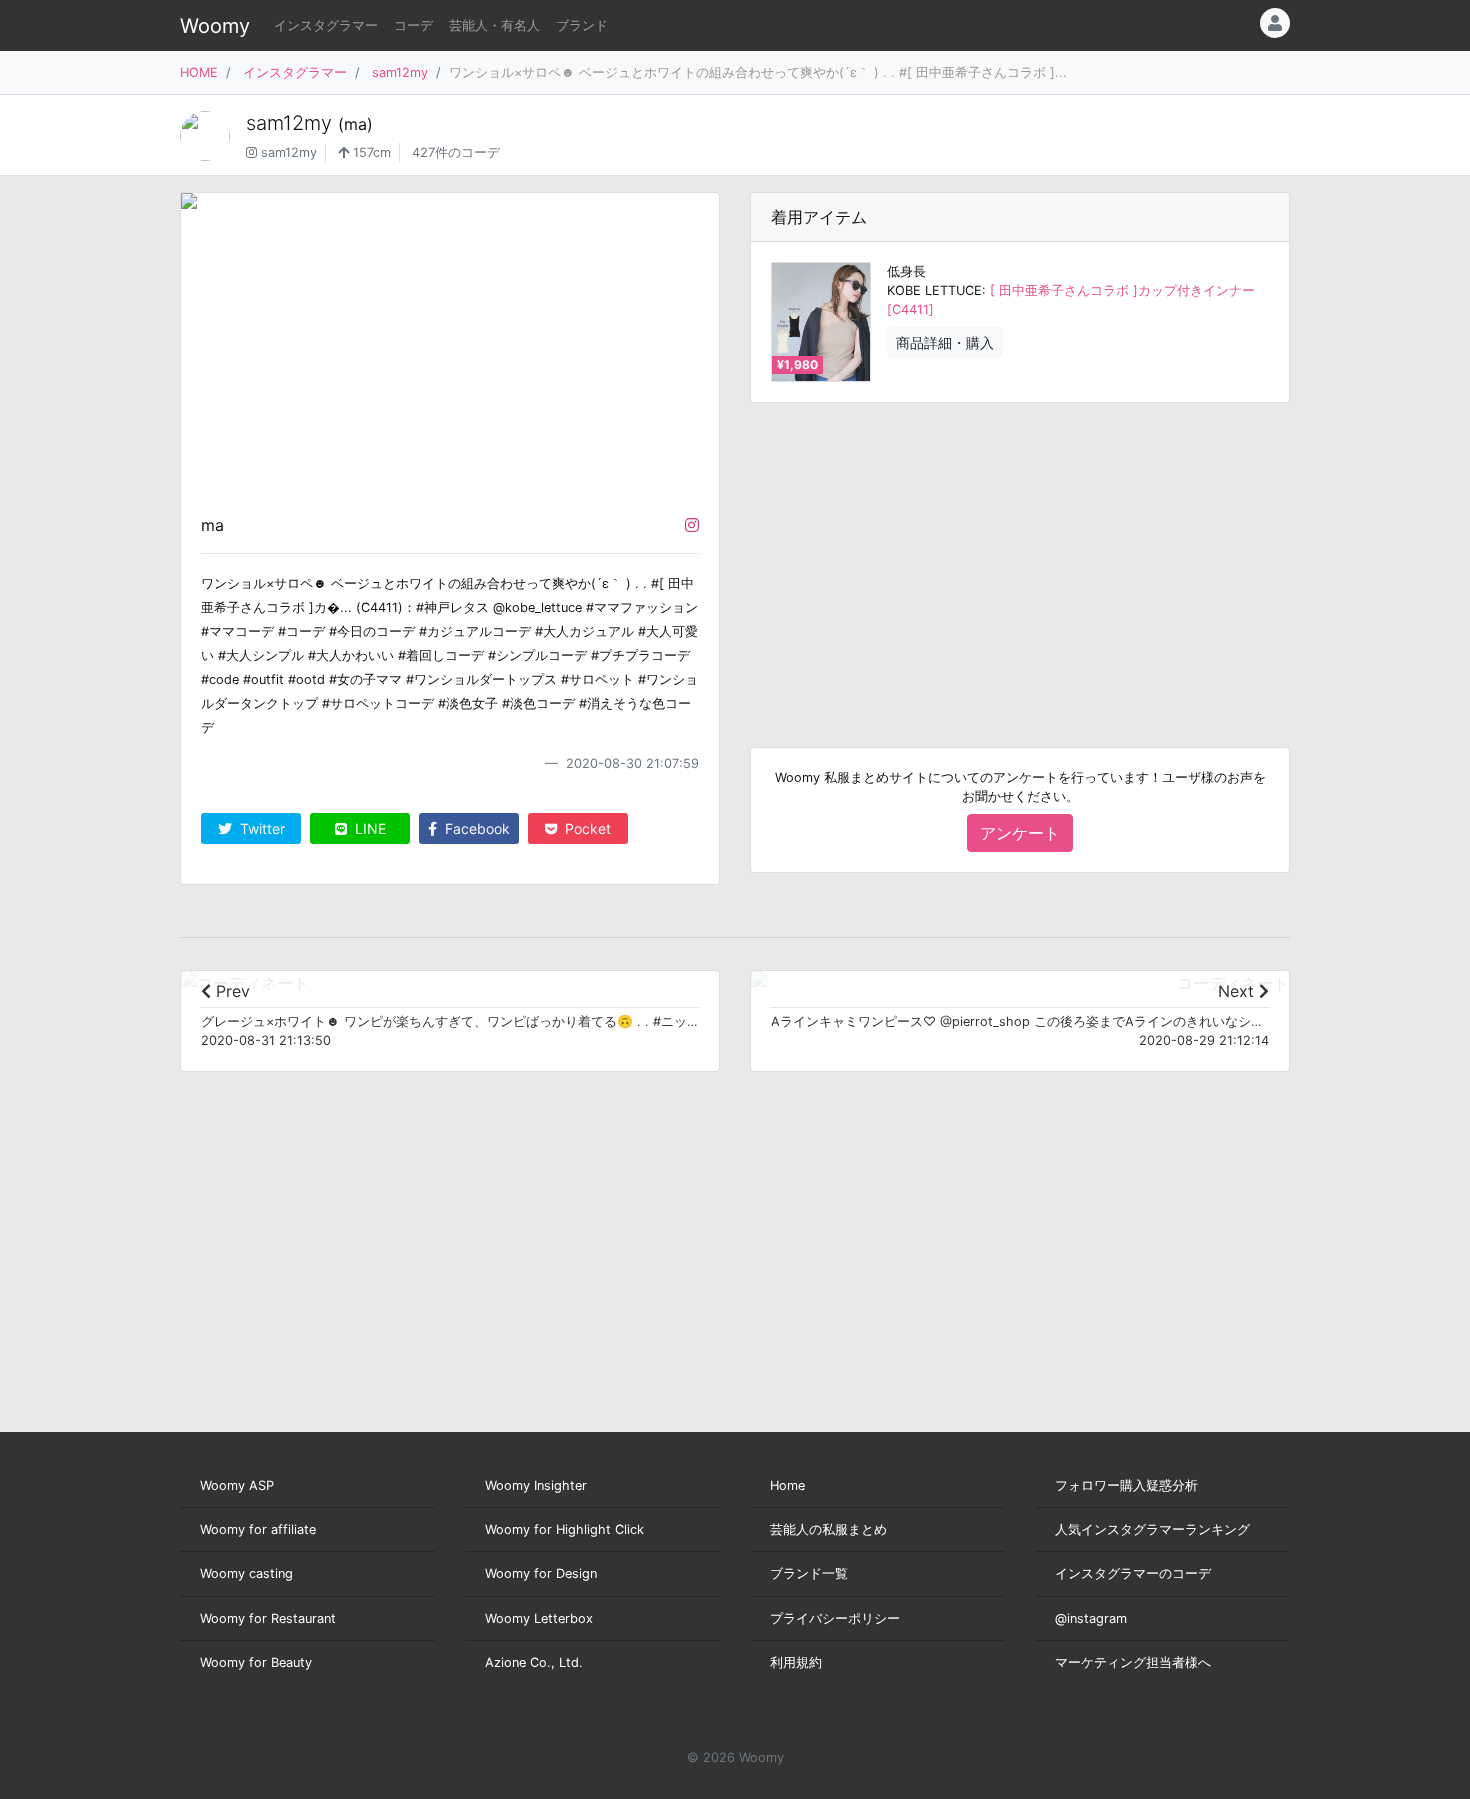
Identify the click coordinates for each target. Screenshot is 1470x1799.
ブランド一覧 (809, 1573)
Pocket (586, 828)
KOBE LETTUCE (934, 290)
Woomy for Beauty (256, 1662)
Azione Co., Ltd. (534, 1662)
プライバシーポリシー (835, 1618)
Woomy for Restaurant (268, 1618)
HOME (199, 72)
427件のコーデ (456, 152)
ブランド (582, 25)
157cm (370, 152)
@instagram (1091, 1618)
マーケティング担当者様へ (1133, 1662)
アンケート (1020, 833)
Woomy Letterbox (539, 1618)
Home (787, 1485)
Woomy (215, 26)
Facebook (475, 828)
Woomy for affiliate (258, 1529)
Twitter (260, 828)
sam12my (400, 72)
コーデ (413, 25)
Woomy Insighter (536, 1485)
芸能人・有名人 (494, 25)
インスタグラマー (326, 25)
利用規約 (796, 1662)
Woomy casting (246, 1573)
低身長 (906, 271)
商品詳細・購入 (945, 342)
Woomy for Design (541, 1573)
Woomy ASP (237, 1485)
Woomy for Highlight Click (564, 1529)
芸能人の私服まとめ (828, 1529)
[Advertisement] (1020, 559)
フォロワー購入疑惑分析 (1126, 1485)
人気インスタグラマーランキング (1152, 1529)
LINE (368, 828)
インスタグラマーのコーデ (1133, 1573)
